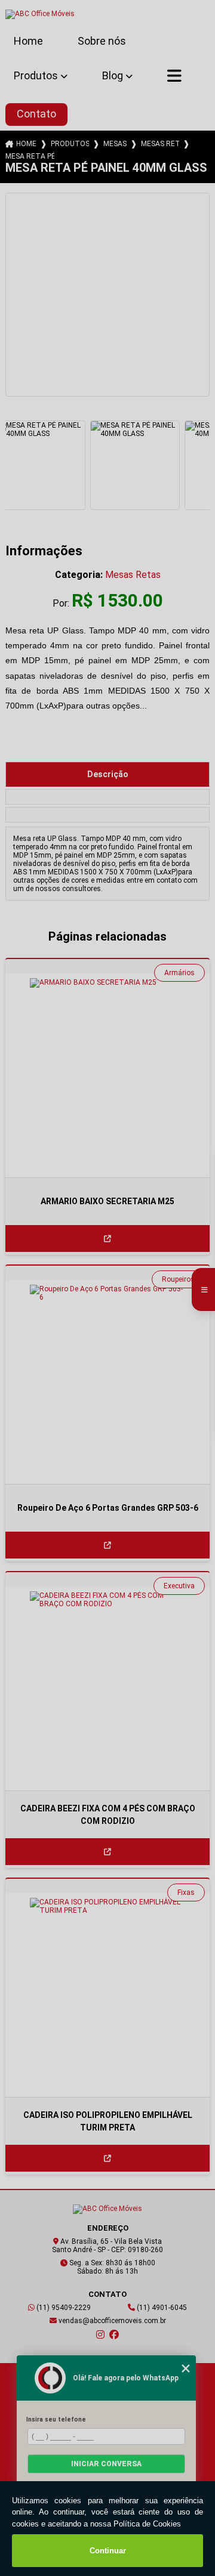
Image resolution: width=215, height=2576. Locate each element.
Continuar (108, 2551)
